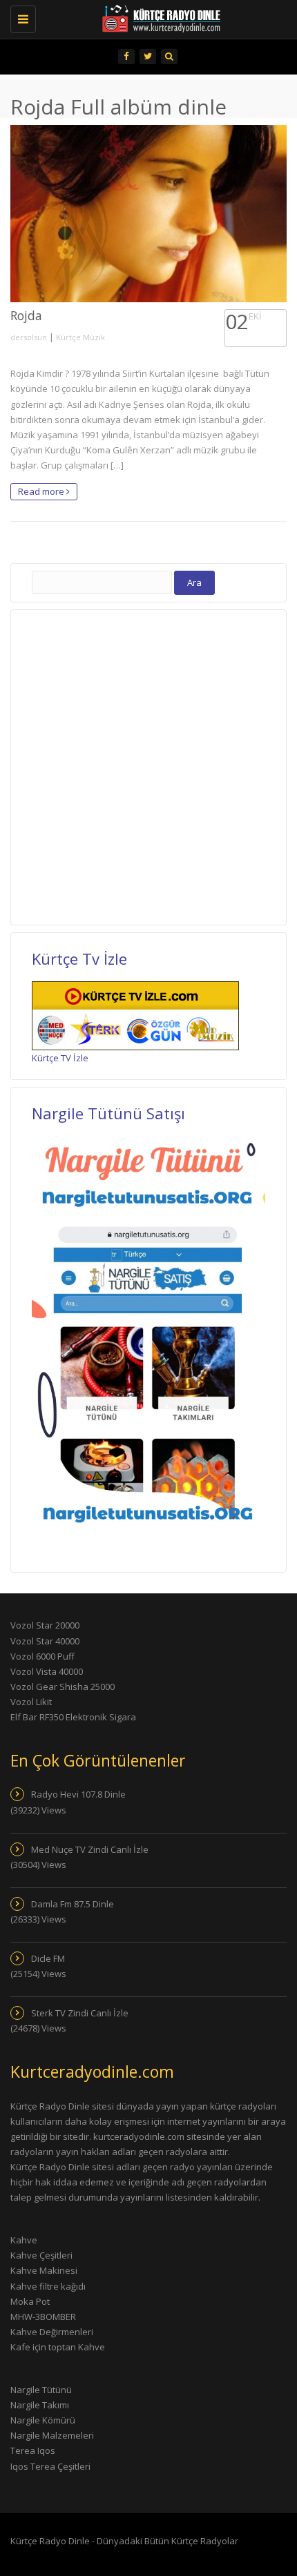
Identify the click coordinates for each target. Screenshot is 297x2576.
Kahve (24, 2240)
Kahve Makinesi (44, 2270)
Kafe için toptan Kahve (58, 2347)
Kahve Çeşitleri (41, 2255)
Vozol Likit (31, 1702)
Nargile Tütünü (41, 2390)
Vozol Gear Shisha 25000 (63, 1687)
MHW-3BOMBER (43, 2317)
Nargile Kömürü (43, 2420)
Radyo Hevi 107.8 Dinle (78, 1794)
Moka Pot (30, 2301)
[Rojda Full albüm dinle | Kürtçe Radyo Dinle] (142, 17)
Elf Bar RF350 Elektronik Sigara (73, 1717)
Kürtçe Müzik (80, 337)
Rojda (26, 315)
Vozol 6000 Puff (42, 1656)
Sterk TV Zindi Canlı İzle (80, 2013)
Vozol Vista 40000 (47, 1671)
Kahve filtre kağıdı (48, 2286)
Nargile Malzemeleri (52, 2435)
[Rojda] (148, 214)
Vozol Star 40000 (45, 1641)
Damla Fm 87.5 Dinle (73, 1904)
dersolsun (29, 337)
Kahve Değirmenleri (52, 2332)
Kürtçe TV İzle (60, 1058)
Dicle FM (48, 1958)
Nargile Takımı (40, 2405)
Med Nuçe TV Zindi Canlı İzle (90, 1849)
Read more (42, 491)
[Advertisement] (148, 765)
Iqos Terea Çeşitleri (50, 2466)
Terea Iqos (33, 2450)
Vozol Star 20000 (45, 1625)
